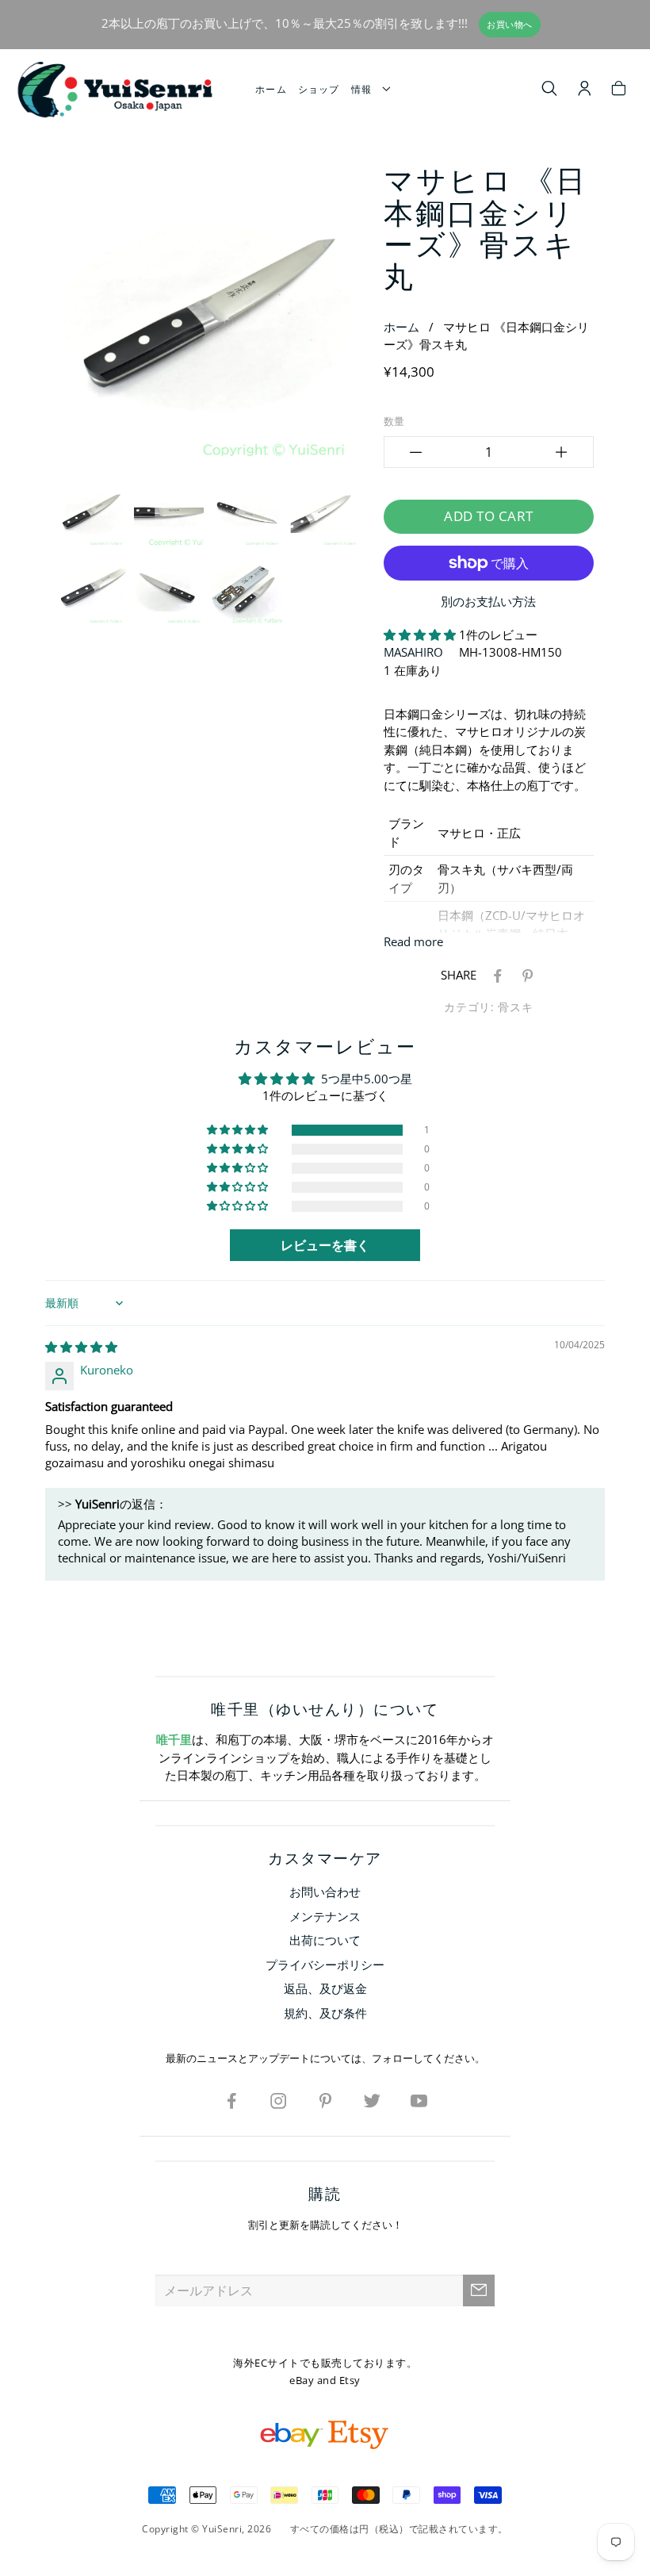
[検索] (550, 90)
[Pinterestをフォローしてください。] (325, 2100)
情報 (365, 89)
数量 (394, 421)
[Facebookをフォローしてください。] (231, 2100)
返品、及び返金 (325, 1988)
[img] (81, 1347)
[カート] (619, 90)
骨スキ (515, 1007)
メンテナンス (325, 1916)
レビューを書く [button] (325, 1245)
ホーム (271, 89)
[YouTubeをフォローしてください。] (419, 2100)
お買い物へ (510, 25)
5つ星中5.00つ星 (367, 1079)
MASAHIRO (413, 652)
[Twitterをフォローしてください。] (372, 2100)
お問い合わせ (325, 1892)
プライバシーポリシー (325, 1965)
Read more (413, 941)
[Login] (585, 90)
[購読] (479, 2290)
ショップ (319, 89)
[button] (421, 634)
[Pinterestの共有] (525, 975)
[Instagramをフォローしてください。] (278, 2100)
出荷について (325, 1940)
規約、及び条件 (325, 2013)
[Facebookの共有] (495, 975)
